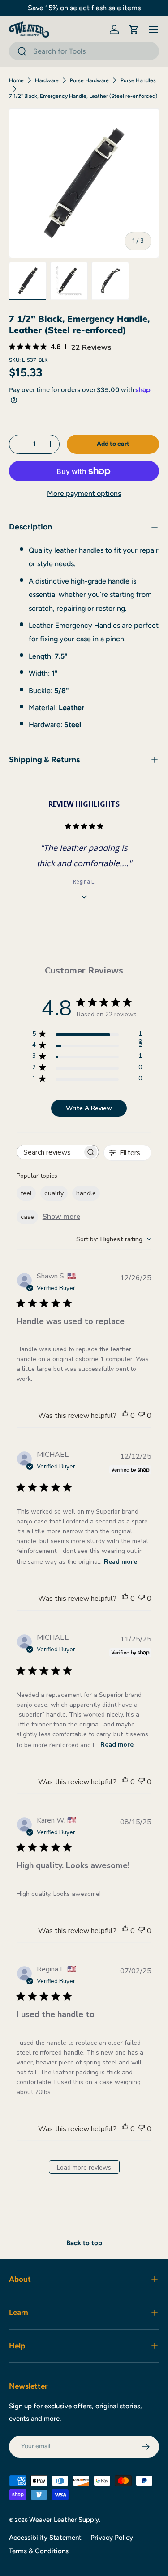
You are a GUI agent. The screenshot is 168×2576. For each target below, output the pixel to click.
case (27, 1217)
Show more (61, 1217)
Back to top (84, 2243)
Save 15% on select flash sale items (84, 8)
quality (54, 1193)
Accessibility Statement (45, 2538)
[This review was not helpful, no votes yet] (142, 1416)
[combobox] (84, 51)
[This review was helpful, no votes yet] (125, 1416)
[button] (134, 30)
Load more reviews (84, 2168)
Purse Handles (138, 80)
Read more (121, 1562)
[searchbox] (50, 1152)
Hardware (47, 80)
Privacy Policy (112, 2538)
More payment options (84, 493)
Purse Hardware (89, 80)
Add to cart (113, 444)
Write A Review (89, 1108)
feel (26, 1193)
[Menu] (154, 30)
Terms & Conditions (39, 2551)
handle (86, 1193)
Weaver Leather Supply (64, 2520)
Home (16, 80)
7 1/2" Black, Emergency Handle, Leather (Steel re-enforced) (83, 96)
